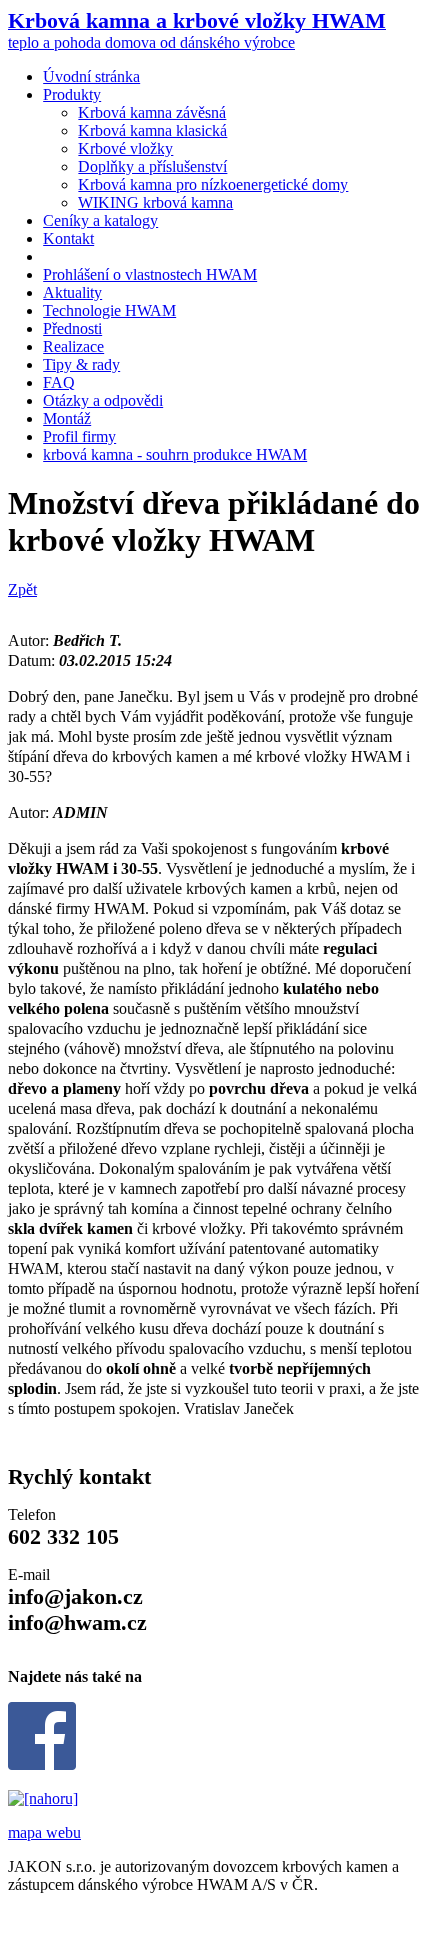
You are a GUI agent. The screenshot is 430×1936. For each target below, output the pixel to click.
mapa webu (44, 1832)
